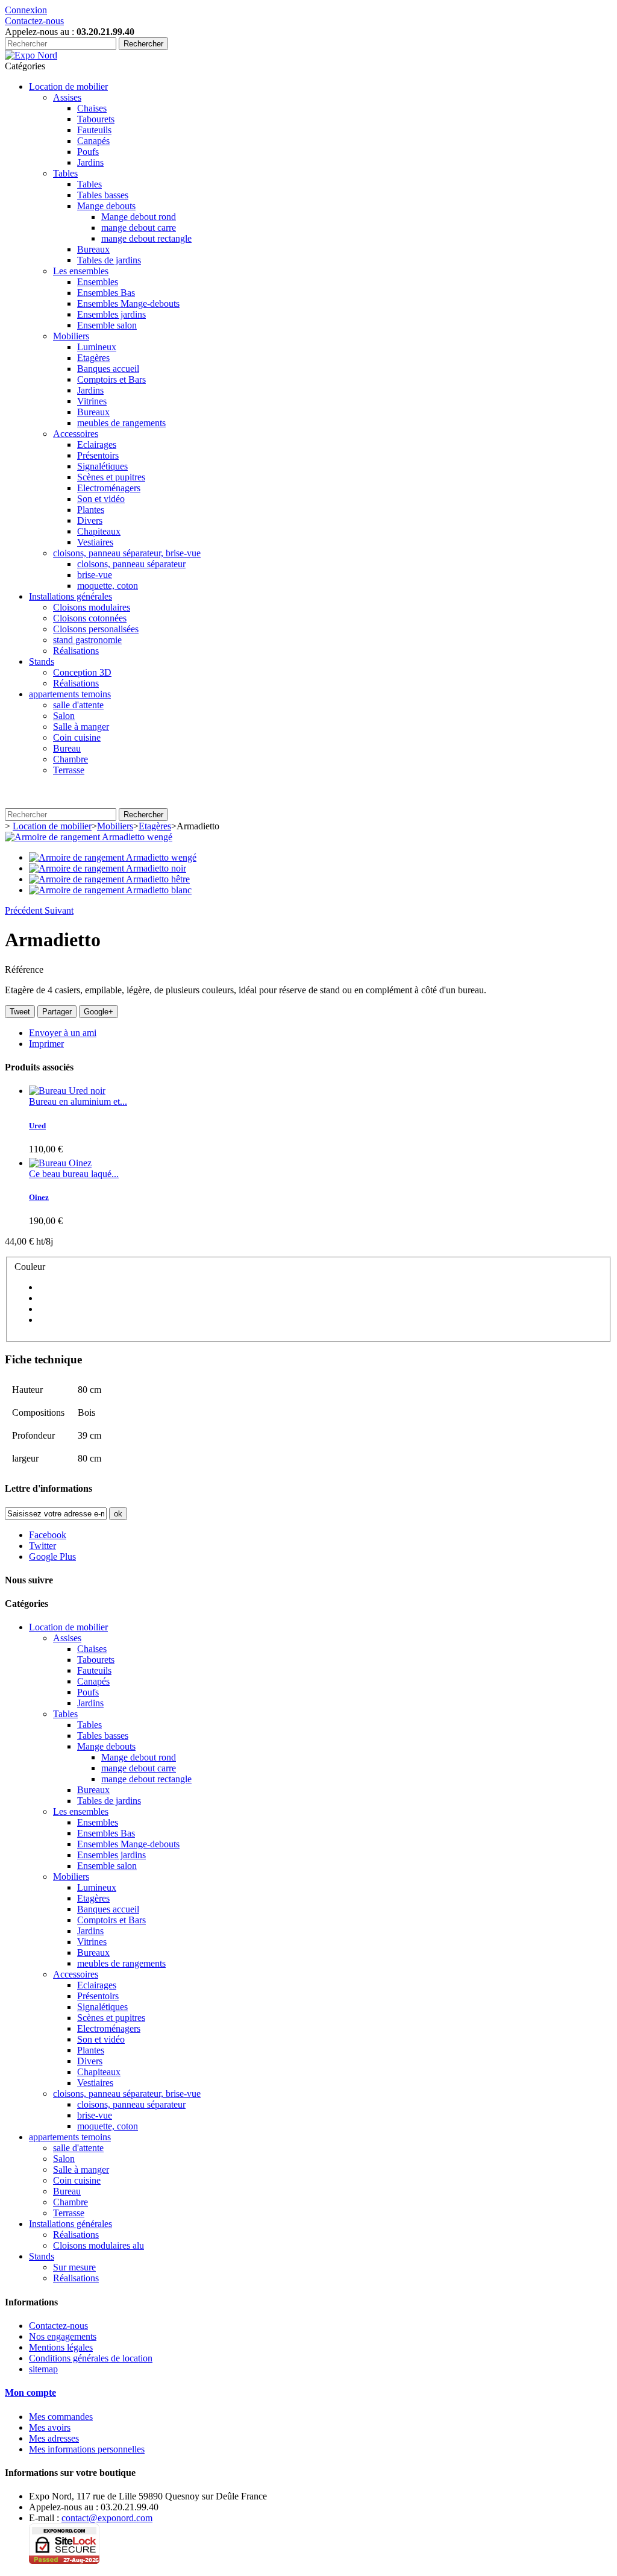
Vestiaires (95, 542)
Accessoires (76, 434)
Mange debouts (106, 206)
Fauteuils (94, 130)
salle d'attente (78, 705)
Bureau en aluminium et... (78, 1101)
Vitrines (92, 401)
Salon (64, 716)
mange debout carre (139, 228)
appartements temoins (70, 694)
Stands (42, 661)
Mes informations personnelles (87, 2449)
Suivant (59, 910)
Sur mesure (74, 2267)
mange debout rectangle (146, 238)
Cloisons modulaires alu (99, 2245)
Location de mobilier (68, 86)
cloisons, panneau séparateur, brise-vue (127, 553)
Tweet (20, 1012)
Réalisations (76, 651)
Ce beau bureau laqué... (74, 1174)
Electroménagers (109, 488)
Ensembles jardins (111, 314)
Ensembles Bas (106, 293)
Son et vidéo (101, 499)
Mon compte (30, 2392)
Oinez (39, 1197)
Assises (67, 97)
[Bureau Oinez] (60, 1163)
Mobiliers (71, 336)
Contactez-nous (34, 21)
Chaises (92, 108)
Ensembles (98, 282)
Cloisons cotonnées (90, 618)
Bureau (67, 748)
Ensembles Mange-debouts (128, 303)
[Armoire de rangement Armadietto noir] (108, 868)
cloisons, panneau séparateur (131, 564)
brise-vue (95, 575)
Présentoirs (98, 455)
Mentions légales (61, 2347)
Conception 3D (82, 672)
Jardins (90, 162)
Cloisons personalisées (96, 629)
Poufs (88, 152)
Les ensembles (81, 271)
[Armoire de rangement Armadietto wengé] (89, 837)
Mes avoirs (50, 2427)
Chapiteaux (99, 531)
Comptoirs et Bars (111, 379)
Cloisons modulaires (92, 607)
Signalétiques (102, 466)
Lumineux (97, 347)
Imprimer (46, 1044)
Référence (24, 969)
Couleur (31, 1267)
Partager (57, 1012)
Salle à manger (81, 727)
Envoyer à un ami (63, 1033)
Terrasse (69, 770)
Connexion (26, 10)
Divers (90, 520)
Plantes (91, 510)
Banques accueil (108, 369)
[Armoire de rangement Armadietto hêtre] (109, 879)
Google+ (99, 1012)
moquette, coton (108, 586)
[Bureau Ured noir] (67, 1091)
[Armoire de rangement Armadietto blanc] (110, 890)
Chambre (70, 759)
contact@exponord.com (107, 2518)
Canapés (93, 141)
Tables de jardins (109, 260)
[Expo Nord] (31, 55)
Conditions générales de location (91, 2358)
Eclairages (97, 445)
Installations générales (70, 596)
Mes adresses (54, 2438)
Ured (37, 1126)
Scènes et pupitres (111, 477)
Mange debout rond (139, 217)
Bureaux (93, 249)
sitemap (43, 2369)
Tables (65, 173)
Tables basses (103, 195)
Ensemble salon (107, 325)
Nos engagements (63, 2336)
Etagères (93, 358)
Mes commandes (61, 2417)
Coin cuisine (77, 737)
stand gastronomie (87, 640)
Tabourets (96, 119)
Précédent (25, 910)
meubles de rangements (121, 423)
